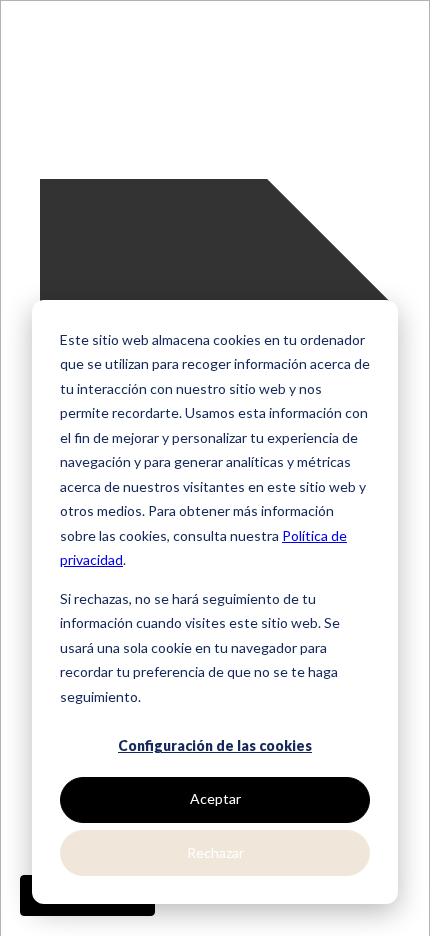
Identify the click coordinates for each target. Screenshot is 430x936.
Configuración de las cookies (215, 745)
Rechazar (215, 852)
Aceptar (215, 798)
